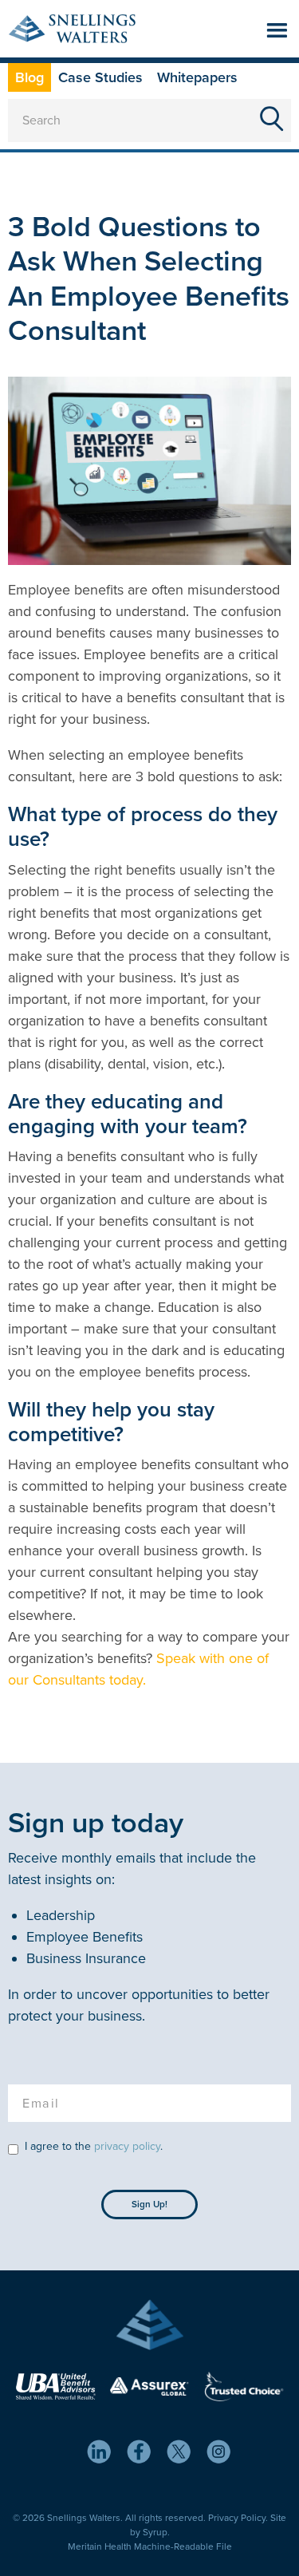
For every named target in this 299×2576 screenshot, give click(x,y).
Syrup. (156, 2532)
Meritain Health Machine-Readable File (150, 2546)
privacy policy (127, 2146)
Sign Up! (149, 2204)
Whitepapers (197, 77)
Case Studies (100, 77)
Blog (30, 77)
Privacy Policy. (238, 2518)
